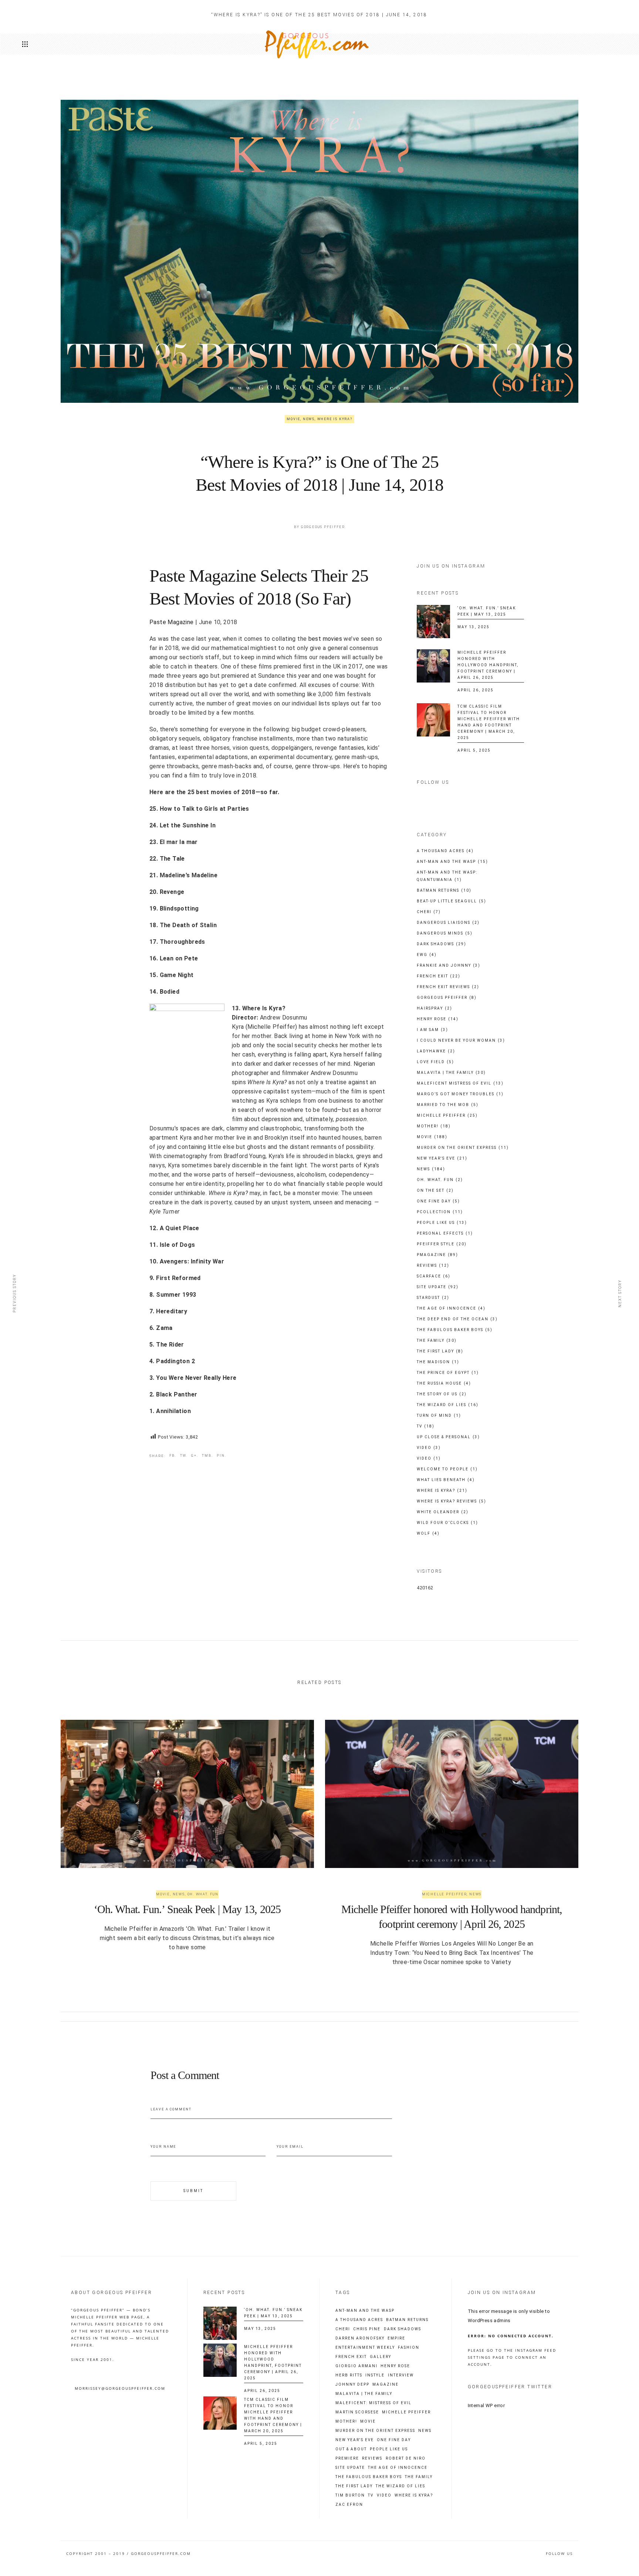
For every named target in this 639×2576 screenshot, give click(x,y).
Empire (396, 2338)
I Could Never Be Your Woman (461, 1040)
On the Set (435, 1190)
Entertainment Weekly (365, 2348)
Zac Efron (349, 2505)
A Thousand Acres (445, 851)
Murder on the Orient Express (463, 1148)
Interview (401, 2375)
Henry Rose (438, 1019)
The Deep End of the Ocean (457, 1319)
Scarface (434, 1276)
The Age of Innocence (451, 1308)
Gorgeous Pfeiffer (323, 527)
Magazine (386, 2385)
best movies (325, 639)
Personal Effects (445, 1233)
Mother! (434, 1126)
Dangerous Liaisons (448, 923)
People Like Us (442, 1223)
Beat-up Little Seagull (452, 901)
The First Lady (440, 1351)
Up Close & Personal (448, 1437)
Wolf (428, 1533)
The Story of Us (442, 1394)
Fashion (409, 2348)
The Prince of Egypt (448, 1373)
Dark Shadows (442, 944)
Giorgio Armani (356, 2366)
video (384, 2495)
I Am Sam (432, 1030)
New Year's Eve (442, 1158)
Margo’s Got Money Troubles (460, 1094)
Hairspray (435, 1008)
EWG (427, 955)
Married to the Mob (448, 1105)
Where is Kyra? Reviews (452, 1501)
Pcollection (440, 1212)
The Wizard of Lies (448, 1405)
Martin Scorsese (357, 2412)
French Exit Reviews (448, 987)
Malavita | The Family (451, 1073)
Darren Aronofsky (360, 2338)
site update (350, 2468)
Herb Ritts (349, 2375)
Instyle (375, 2375)
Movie (293, 419)
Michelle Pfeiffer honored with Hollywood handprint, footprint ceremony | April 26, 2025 (488, 665)
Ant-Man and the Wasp (452, 862)
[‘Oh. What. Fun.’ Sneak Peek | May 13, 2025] (433, 622)
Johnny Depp (352, 2385)
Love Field (435, 1062)
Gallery (381, 2357)
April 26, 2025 (476, 690)
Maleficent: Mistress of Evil (373, 2403)
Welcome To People (447, 1469)
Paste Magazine (171, 622)
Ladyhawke (436, 1051)
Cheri (429, 912)
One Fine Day (438, 1201)
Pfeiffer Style (442, 1244)
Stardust (433, 1298)
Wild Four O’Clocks (447, 1523)
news (425, 2431)
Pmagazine (437, 1255)
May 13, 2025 (474, 627)
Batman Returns (444, 890)
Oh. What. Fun (440, 1180)
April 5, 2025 (474, 750)
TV (426, 1426)
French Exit (439, 976)
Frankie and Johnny (449, 965)
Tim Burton (350, 2495)
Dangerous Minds (445, 933)
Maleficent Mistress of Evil (460, 1083)
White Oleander (443, 1512)
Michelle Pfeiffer (447, 1115)
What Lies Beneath (446, 1480)
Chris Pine (367, 2329)
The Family (437, 1340)
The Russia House (444, 1383)
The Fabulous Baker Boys (455, 1330)
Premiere (347, 2458)
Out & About (351, 2449)
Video (429, 1448)
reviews (372, 2458)
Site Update (438, 1287)
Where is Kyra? (335, 419)
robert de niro (406, 2458)
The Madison (438, 1362)
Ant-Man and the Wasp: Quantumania (447, 876)
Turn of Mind (439, 1415)
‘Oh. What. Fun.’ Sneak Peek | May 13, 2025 (187, 1909)
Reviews (433, 1265)
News (309, 419)
